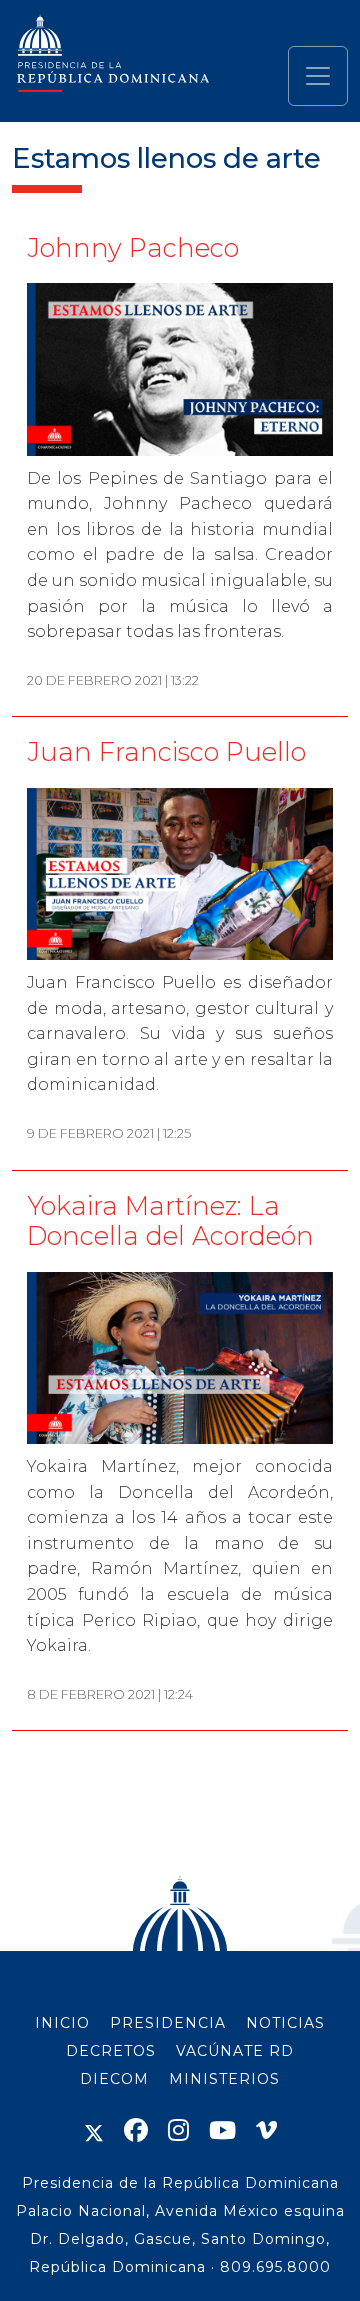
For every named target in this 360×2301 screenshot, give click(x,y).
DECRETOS (111, 2051)
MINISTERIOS (224, 2079)
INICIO (62, 2023)
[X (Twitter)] (94, 2130)
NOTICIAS (285, 2023)
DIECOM (114, 2079)
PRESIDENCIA (168, 2023)
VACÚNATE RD (235, 2051)
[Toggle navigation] (318, 76)
